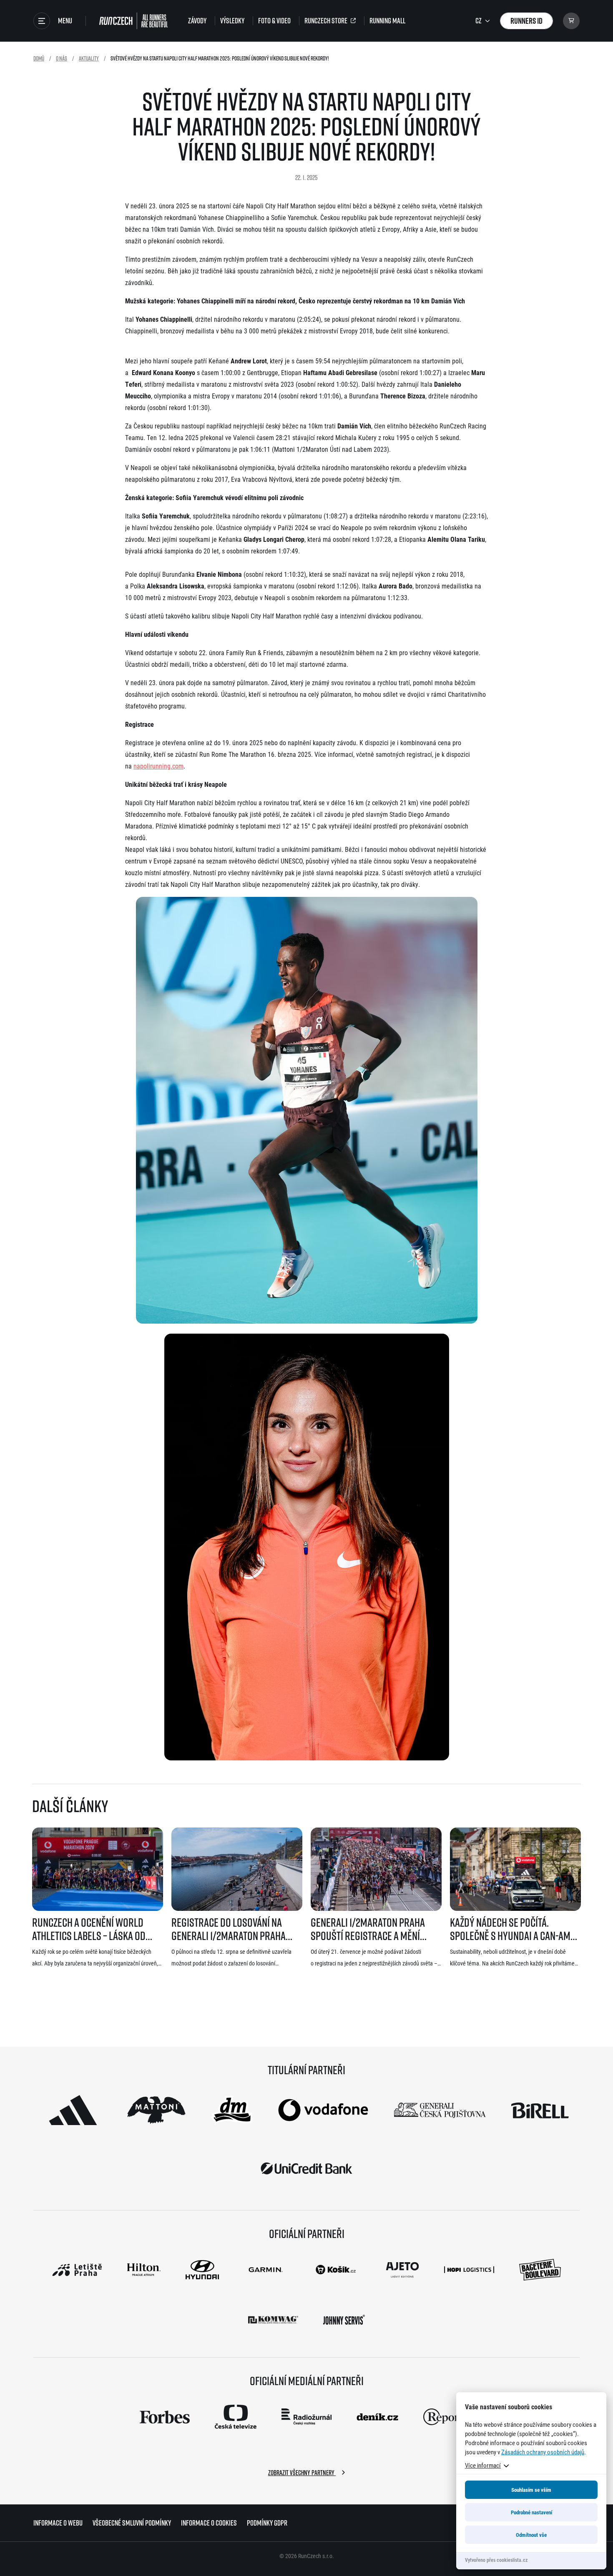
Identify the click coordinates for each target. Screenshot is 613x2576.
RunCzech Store (326, 21)
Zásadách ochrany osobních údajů (543, 2452)
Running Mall (387, 21)
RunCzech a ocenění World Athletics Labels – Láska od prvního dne (89, 1929)
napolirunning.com (158, 766)
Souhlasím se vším (531, 2490)
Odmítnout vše (531, 2535)
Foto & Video (274, 21)
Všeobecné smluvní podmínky (132, 2523)
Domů (39, 58)
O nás (62, 58)
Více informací (483, 2465)
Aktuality (89, 58)
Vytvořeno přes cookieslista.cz (496, 2560)
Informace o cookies (209, 2523)
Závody (197, 21)
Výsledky (232, 21)
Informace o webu (58, 2523)
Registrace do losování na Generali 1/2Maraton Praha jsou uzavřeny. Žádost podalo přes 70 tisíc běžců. (234, 1929)
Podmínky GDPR (267, 2523)
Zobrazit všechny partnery (302, 2473)
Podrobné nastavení (531, 2512)
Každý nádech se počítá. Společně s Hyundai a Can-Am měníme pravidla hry (510, 1929)
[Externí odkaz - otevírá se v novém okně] (73, 2110)
